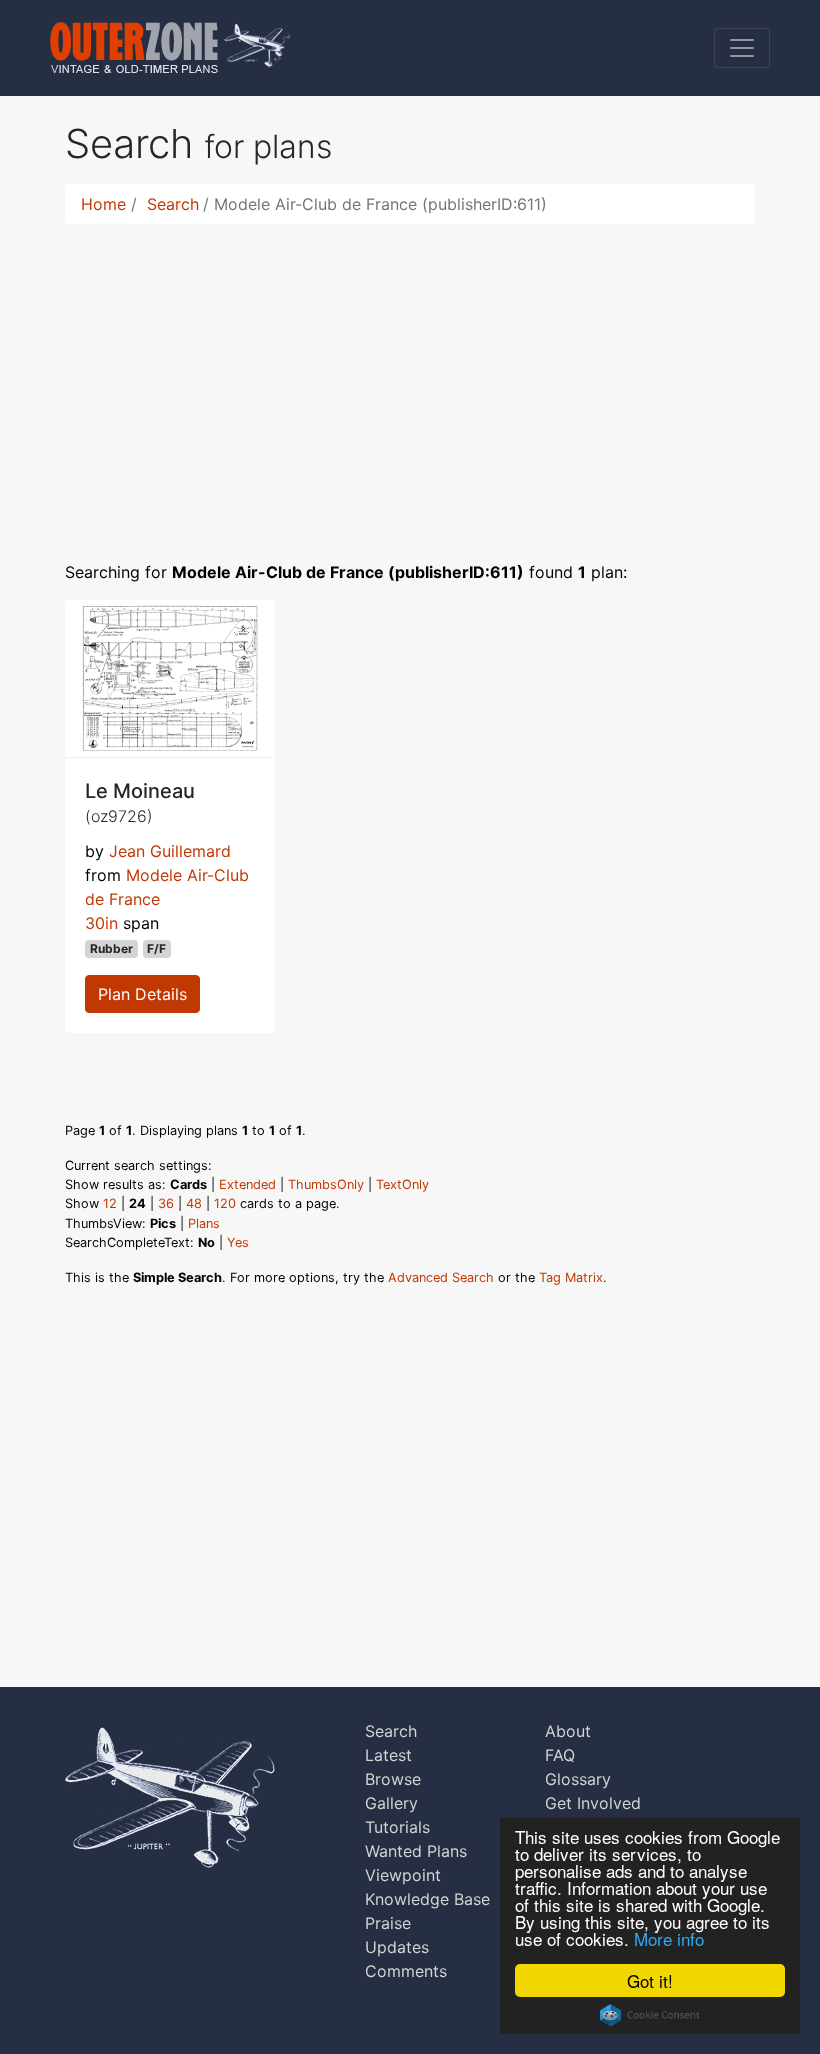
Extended (247, 1184)
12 (110, 1203)
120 (225, 1203)
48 (194, 1203)
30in (101, 923)
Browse (393, 1779)
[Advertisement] (410, 380)
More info (669, 1938)
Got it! (650, 1980)
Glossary (578, 1779)
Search (173, 204)
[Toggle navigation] (742, 48)
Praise (388, 1923)
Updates (397, 1947)
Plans (204, 1223)
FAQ (560, 1755)
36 (166, 1203)
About (568, 1731)
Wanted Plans (416, 1851)
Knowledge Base (427, 1899)
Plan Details (142, 994)
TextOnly (402, 1184)
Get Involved (593, 1803)
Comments (406, 1971)
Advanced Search (441, 1277)
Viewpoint (403, 1875)
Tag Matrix (571, 1277)
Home (103, 204)
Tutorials (397, 1827)
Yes (238, 1242)
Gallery (391, 1803)
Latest (388, 1755)
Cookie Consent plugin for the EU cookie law (650, 2015)
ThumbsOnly (326, 1184)
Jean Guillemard (170, 851)
